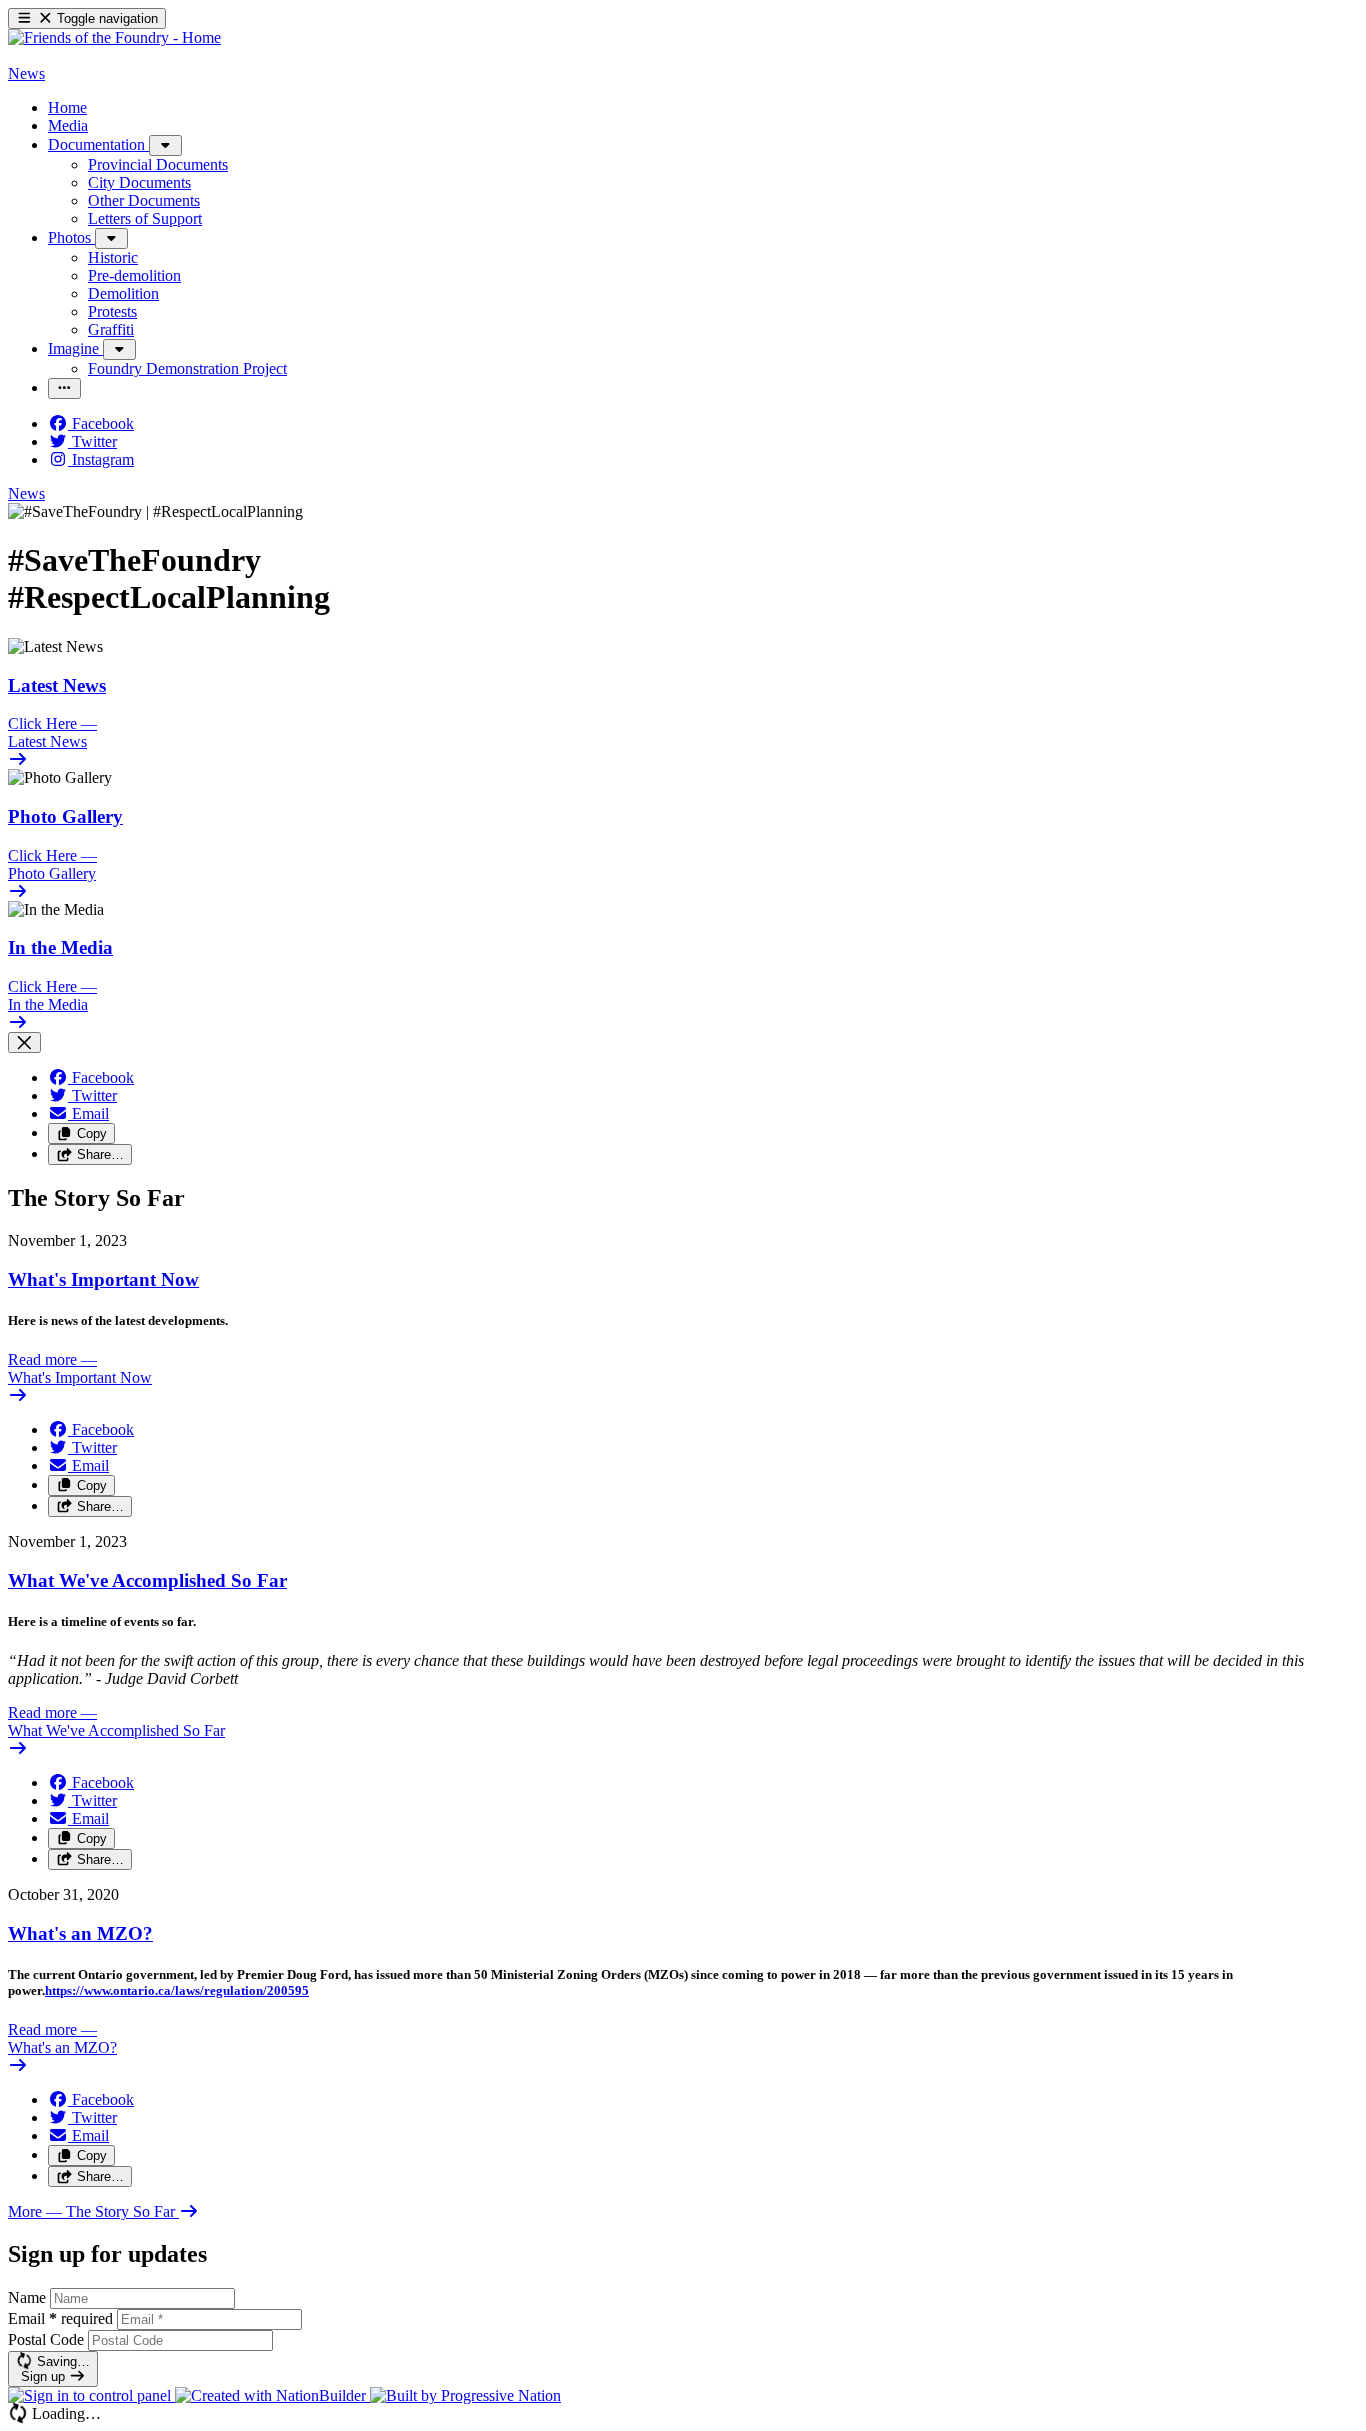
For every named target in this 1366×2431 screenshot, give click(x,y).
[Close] (24, 1042)
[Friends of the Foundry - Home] (114, 37)
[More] (165, 145)
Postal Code (46, 2339)
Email (60, 2318)
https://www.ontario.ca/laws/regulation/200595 (177, 1990)
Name (27, 2297)
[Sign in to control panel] (91, 2395)
